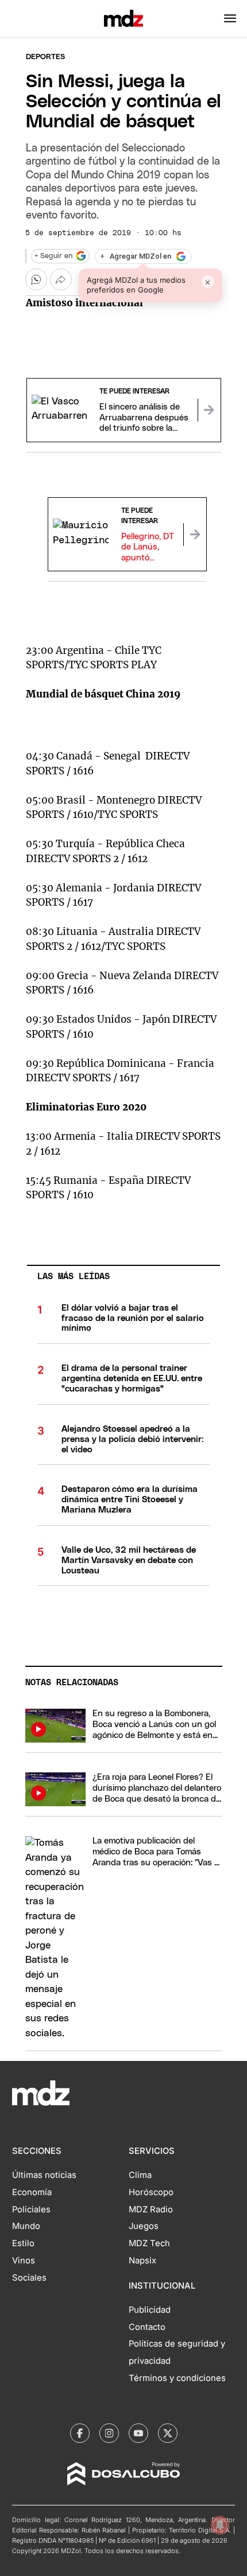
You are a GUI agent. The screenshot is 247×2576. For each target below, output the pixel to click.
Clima (140, 2175)
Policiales (31, 2209)
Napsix (142, 2261)
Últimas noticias (44, 2175)
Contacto (147, 2327)
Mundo (26, 2226)
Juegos (144, 2226)
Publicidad (150, 2310)
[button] (230, 18)
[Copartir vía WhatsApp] (36, 279)
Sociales (29, 2278)
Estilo (23, 2243)
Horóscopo (151, 2192)
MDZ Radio (151, 2209)
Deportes (45, 57)
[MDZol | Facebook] (80, 2433)
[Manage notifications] (220, 2525)
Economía (32, 2192)
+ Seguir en (53, 256)
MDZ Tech (149, 2243)
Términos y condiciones (177, 2378)
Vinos (24, 2261)
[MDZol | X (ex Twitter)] (168, 2433)
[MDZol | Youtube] (138, 2433)
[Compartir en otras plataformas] (61, 279)
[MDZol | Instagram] (109, 2433)
